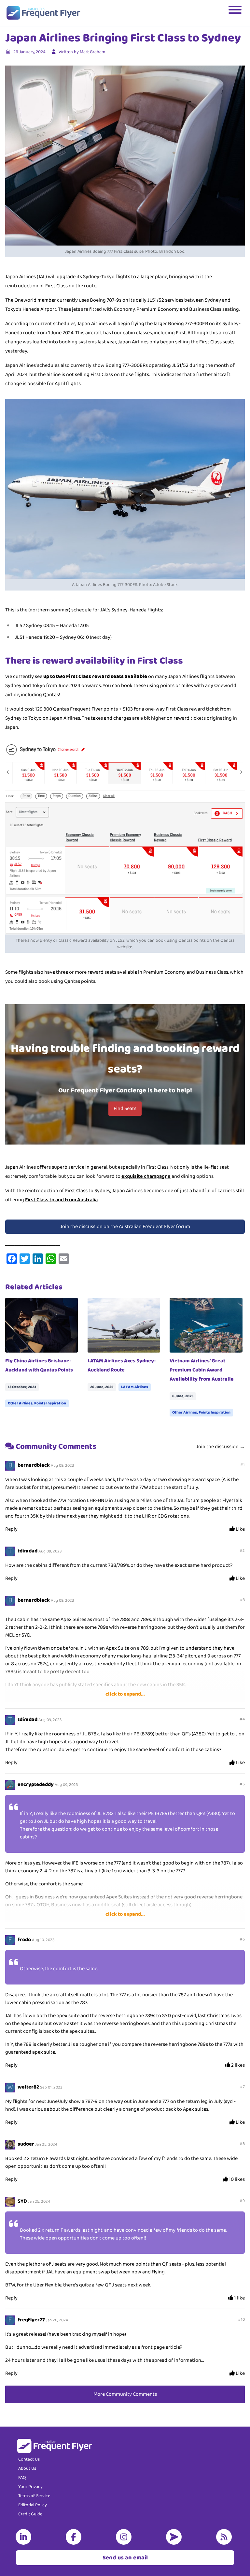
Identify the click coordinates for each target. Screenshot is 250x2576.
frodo (24, 1940)
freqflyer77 (31, 2320)
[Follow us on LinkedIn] (25, 2537)
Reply (11, 1529)
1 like (239, 2298)
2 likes (237, 2065)
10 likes (236, 2179)
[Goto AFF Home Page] (43, 13)
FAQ (22, 2478)
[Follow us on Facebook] (75, 2537)
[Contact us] (175, 2537)
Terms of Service (34, 2496)
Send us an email (125, 2558)
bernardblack (34, 1465)
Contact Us (29, 2459)
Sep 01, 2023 (51, 2087)
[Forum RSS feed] (225, 2537)
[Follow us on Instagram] (125, 2537)
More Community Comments (125, 2394)
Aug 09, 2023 (62, 1466)
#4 (242, 1719)
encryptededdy (36, 1784)
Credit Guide (30, 2514)
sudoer (26, 2144)
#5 (242, 1784)
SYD (22, 2201)
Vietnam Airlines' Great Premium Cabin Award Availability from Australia (202, 1370)
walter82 (28, 2087)
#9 (242, 2201)
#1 (243, 1465)
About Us (27, 2468)
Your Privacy (30, 2487)
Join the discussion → (221, 1447)
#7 (242, 2087)
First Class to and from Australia (61, 1200)
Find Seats (125, 1108)
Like (240, 1529)
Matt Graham (92, 52)
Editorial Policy (33, 2505)
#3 (242, 1600)
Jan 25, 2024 (46, 2144)
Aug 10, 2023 (43, 1940)
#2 (242, 1551)
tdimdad (28, 1551)
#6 (242, 1939)
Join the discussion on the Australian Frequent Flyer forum (125, 1227)
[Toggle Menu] (236, 13)
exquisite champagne (146, 1176)
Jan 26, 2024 (57, 2320)
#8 (242, 2144)
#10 (241, 2320)
